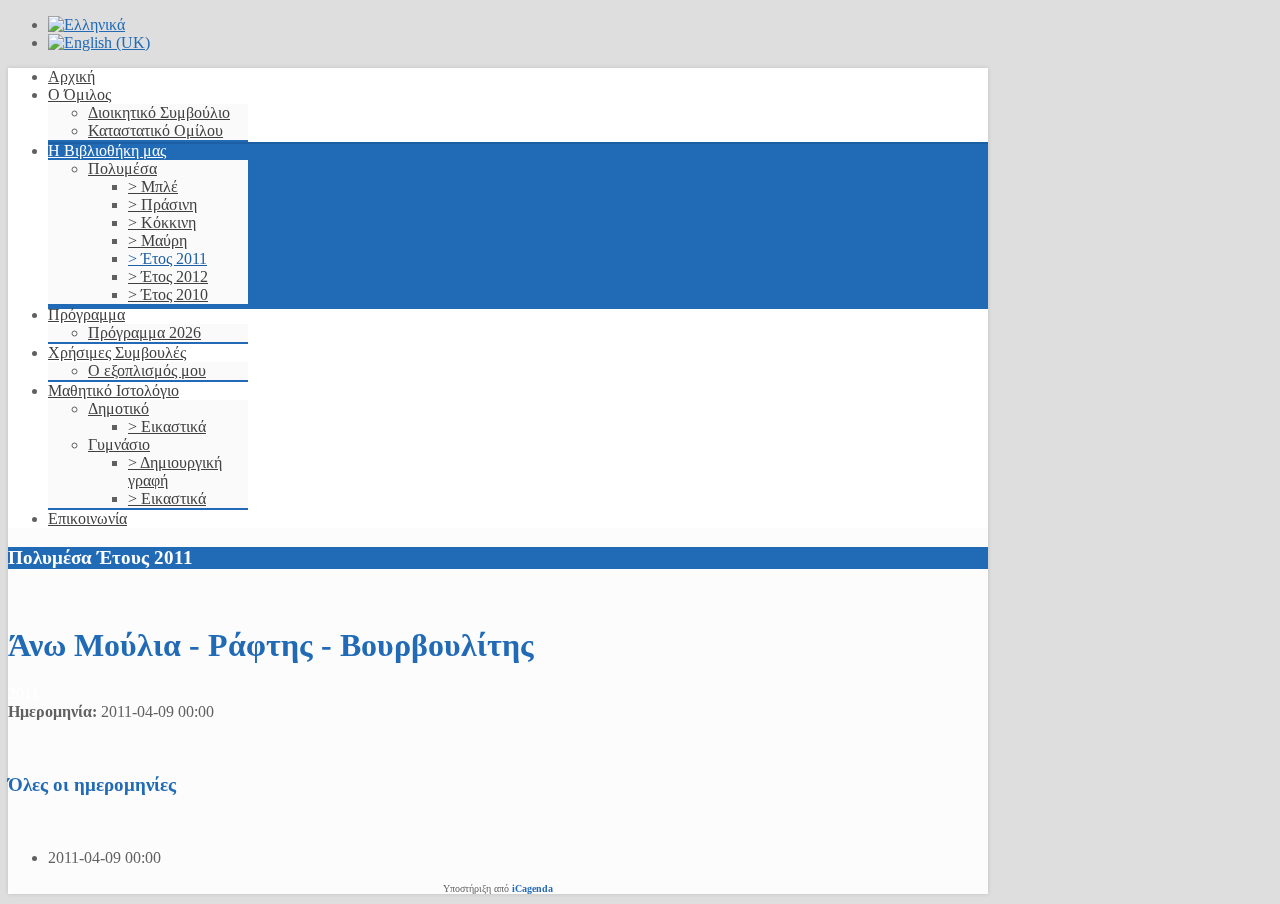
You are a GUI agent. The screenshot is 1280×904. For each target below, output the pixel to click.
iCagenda (532, 888)
